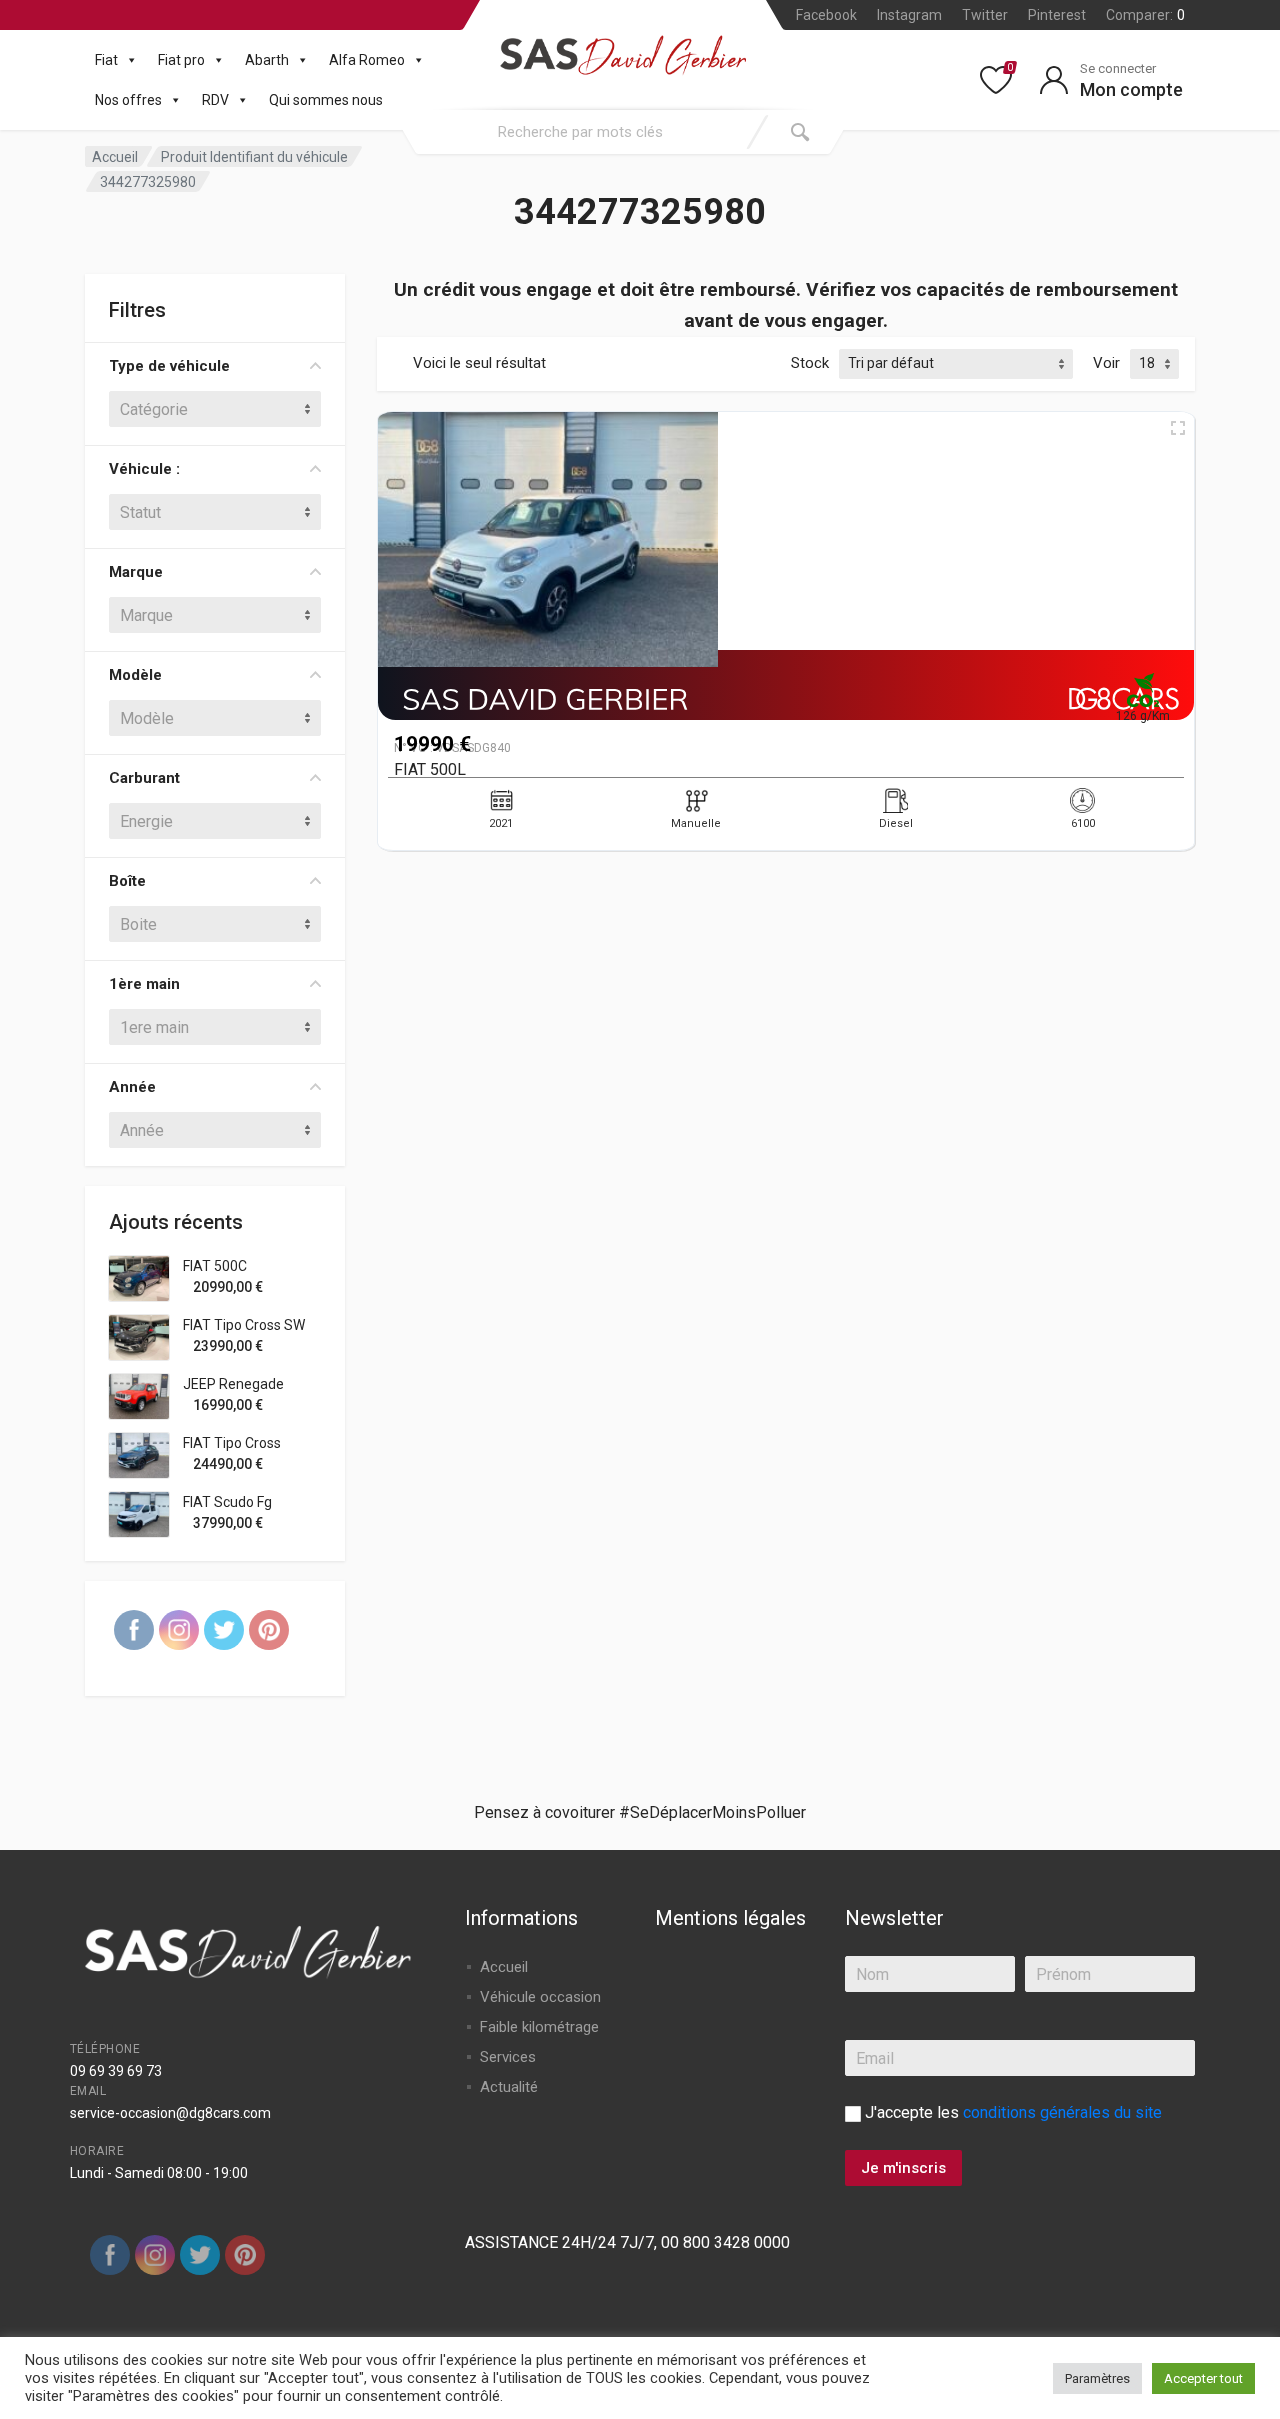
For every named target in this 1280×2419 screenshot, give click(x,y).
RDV (215, 100)
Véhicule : (144, 469)
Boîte (127, 881)
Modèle (135, 675)
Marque (136, 572)
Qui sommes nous (326, 100)
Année (132, 1087)
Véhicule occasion (540, 1997)
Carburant (144, 778)
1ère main (144, 984)
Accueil (115, 157)
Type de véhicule (169, 366)
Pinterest (1057, 15)
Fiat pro (181, 60)
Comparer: (1145, 15)
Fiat (106, 60)
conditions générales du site (1062, 2112)
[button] (128, 60)
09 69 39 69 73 (116, 2071)
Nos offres (128, 100)
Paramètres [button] (1097, 2378)
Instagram (909, 15)
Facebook (826, 15)
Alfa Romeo (367, 60)
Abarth (267, 60)
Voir (1106, 363)
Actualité (509, 2087)
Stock (810, 363)
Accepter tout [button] (1203, 2378)
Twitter (985, 15)
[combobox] (580, 132)
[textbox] (215, 409)
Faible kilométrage (539, 2027)
